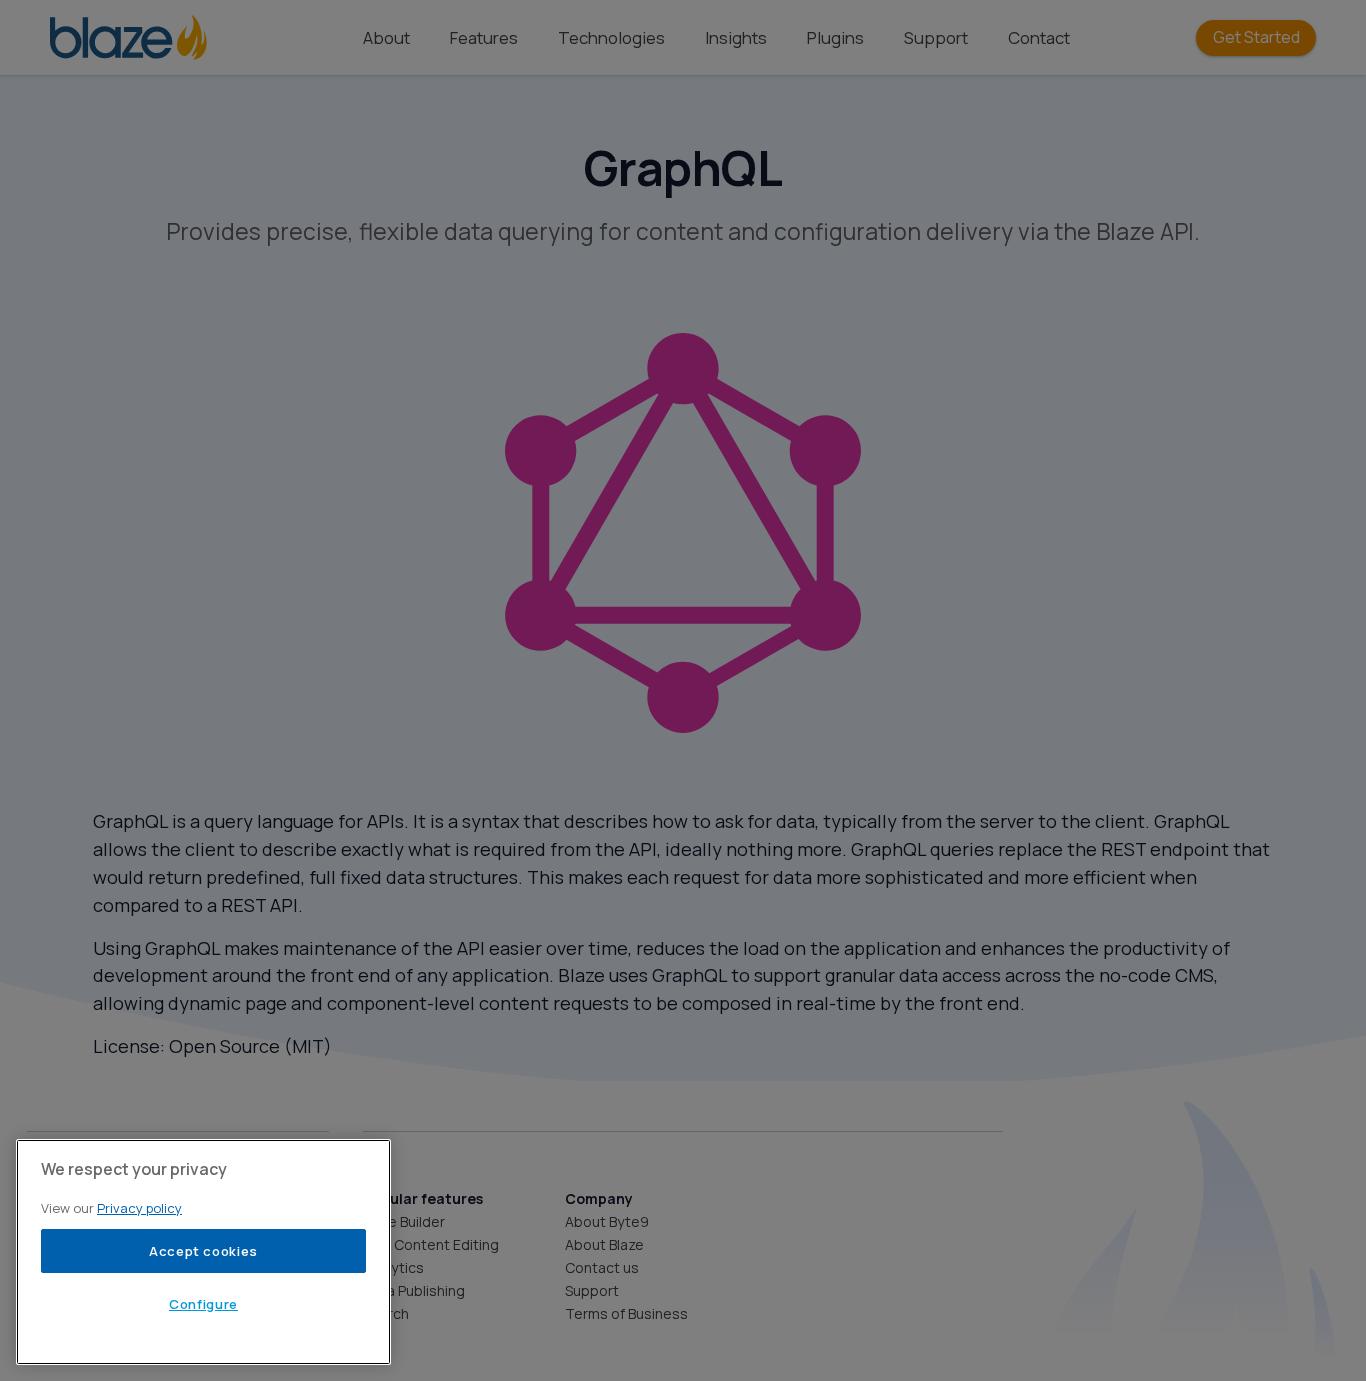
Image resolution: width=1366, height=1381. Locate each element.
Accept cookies (203, 1251)
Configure (203, 1304)
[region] (203, 1252)
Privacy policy (139, 1208)
